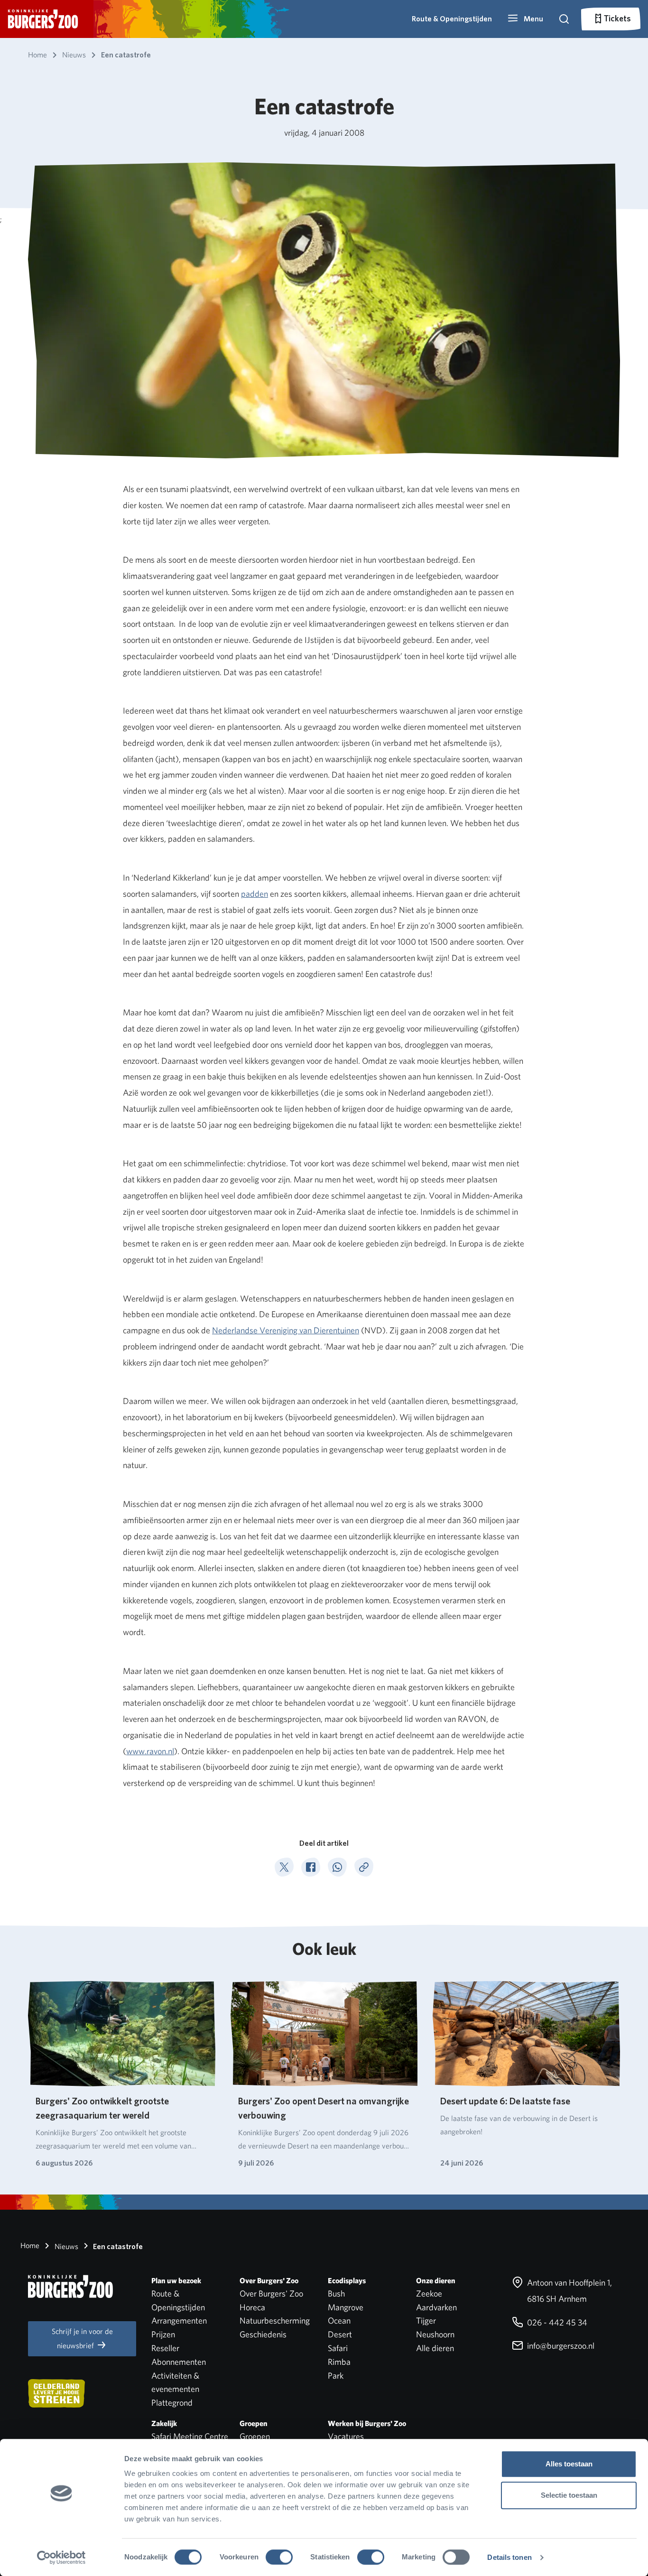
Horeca (252, 2307)
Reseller (165, 2348)
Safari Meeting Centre (190, 2436)
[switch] (279, 2557)
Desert (340, 2334)
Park (336, 2376)
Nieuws (65, 2246)
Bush (336, 2293)
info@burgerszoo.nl (560, 2346)
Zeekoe (429, 2293)
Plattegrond (172, 2403)
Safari (338, 2348)
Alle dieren (435, 2348)
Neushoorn (435, 2334)
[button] (525, 19)
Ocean (339, 2320)
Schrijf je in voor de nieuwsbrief (82, 2339)
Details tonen (509, 2557)
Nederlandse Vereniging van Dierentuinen (286, 1330)
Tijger (426, 2320)
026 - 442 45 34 (556, 2322)
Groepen (255, 2436)
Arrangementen (179, 2320)
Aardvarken (436, 2307)
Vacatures (346, 2436)
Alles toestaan (569, 2464)
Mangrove (346, 2307)
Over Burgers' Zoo (271, 2293)
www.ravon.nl (150, 1751)
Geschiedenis (263, 2334)
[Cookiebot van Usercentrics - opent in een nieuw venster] (61, 2557)
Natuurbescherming (275, 2320)
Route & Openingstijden (452, 19)
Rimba (339, 2362)
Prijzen (163, 2334)
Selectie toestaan (569, 2495)
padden (255, 894)
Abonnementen (179, 2362)
